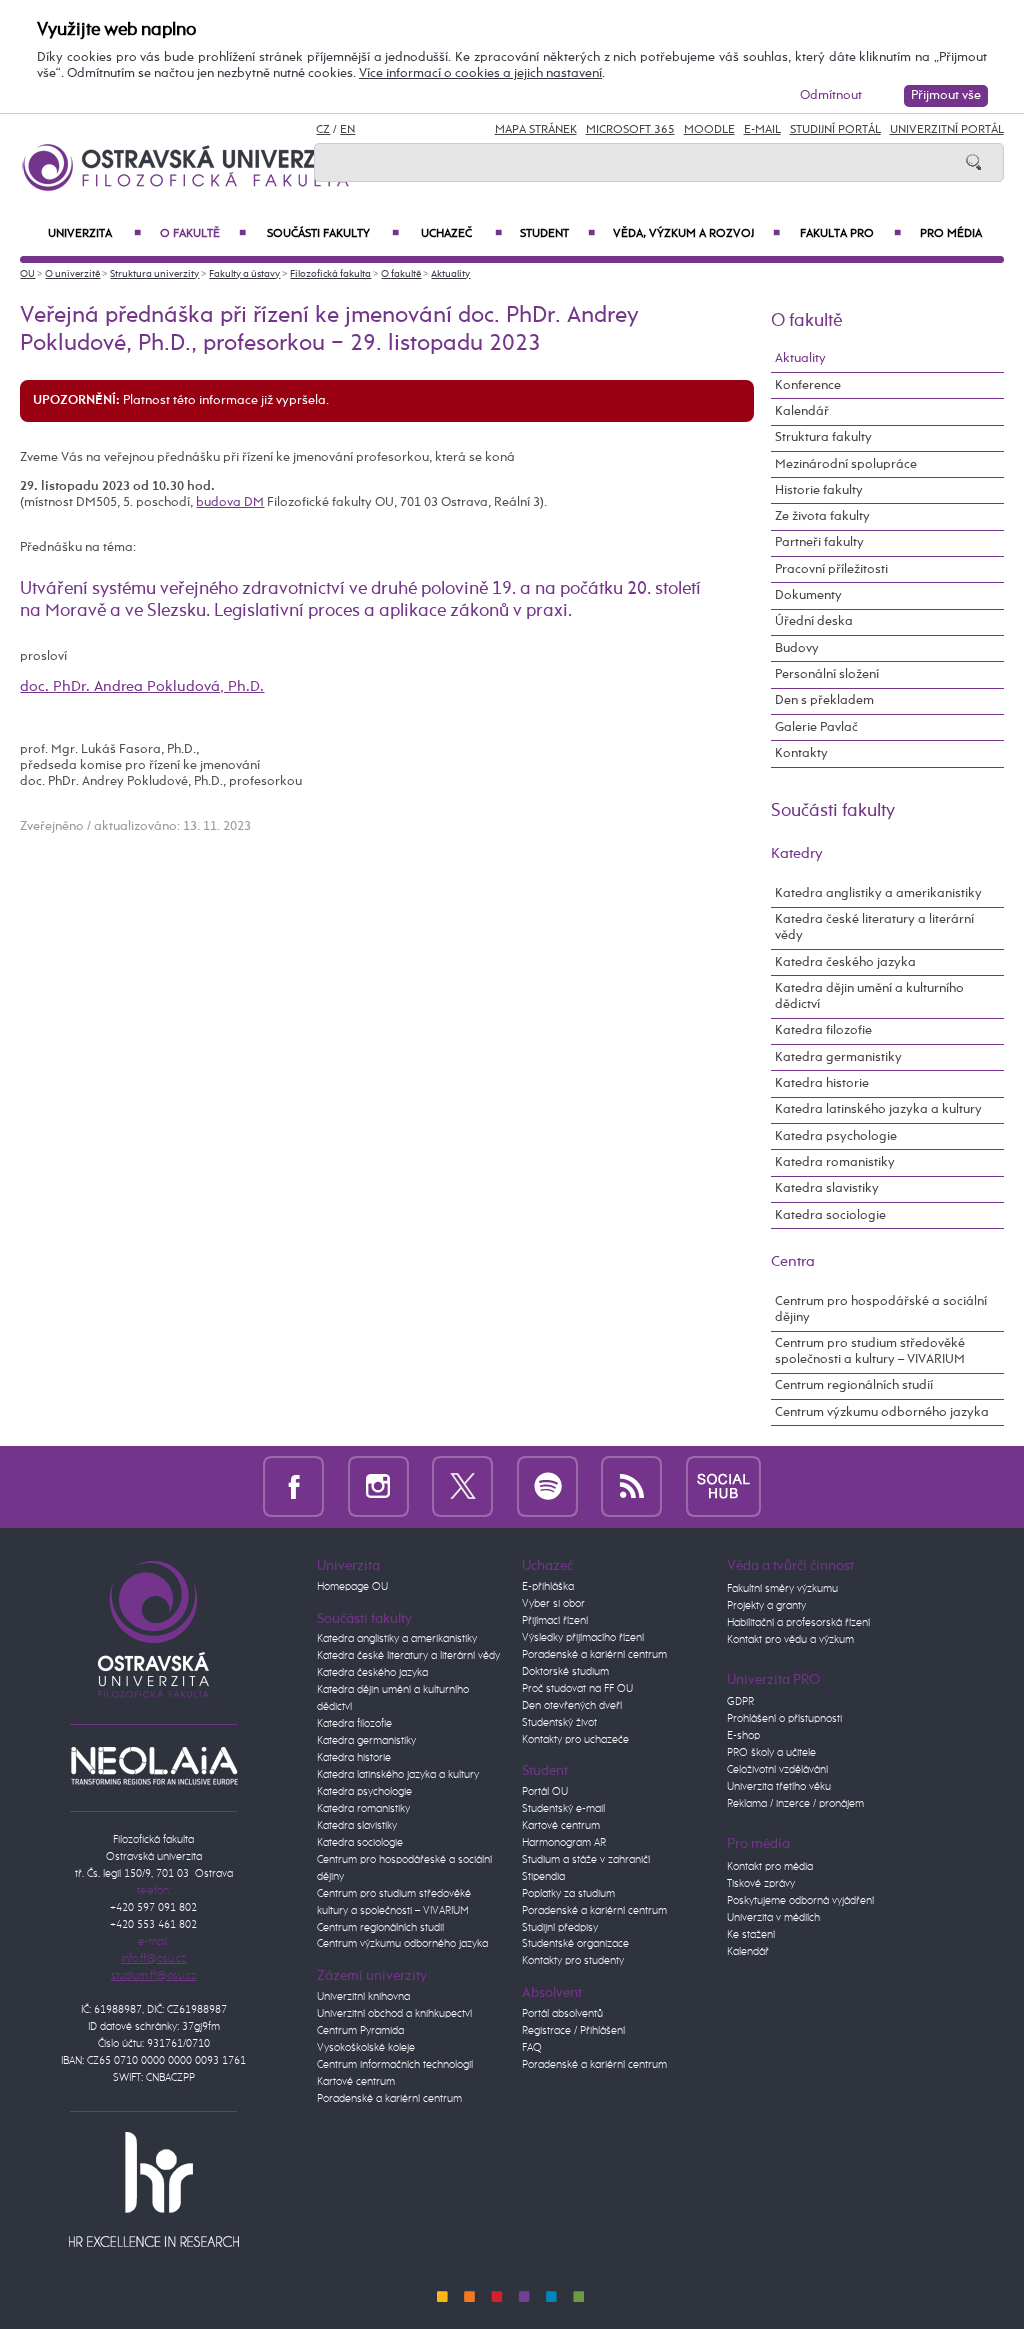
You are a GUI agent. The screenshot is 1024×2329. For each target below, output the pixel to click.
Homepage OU (352, 1587)
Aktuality (450, 274)
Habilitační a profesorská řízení (798, 1623)
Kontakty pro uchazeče (575, 1740)
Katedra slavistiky (827, 1188)
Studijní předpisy (560, 1928)
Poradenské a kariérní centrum (389, 2099)
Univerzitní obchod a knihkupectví (394, 2014)
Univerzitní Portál (947, 130)
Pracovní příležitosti (831, 569)
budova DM (230, 502)
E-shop (743, 1736)
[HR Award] (154, 2189)
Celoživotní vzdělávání (777, 1770)
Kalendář (802, 411)
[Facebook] (293, 1486)
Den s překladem (824, 700)
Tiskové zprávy (761, 1884)
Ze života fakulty (822, 516)
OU (27, 274)
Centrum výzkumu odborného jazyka (882, 1412)
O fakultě (203, 234)
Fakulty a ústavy (244, 274)
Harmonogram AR (564, 1843)
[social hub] (723, 1486)
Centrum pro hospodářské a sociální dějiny (881, 1309)
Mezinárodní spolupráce (846, 464)
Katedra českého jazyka (845, 962)
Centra (793, 1261)
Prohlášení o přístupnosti (784, 1719)
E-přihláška (548, 1587)
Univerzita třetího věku (779, 1787)
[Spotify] (547, 1486)
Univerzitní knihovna (363, 1997)
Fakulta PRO (850, 234)
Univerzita (94, 234)
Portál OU (545, 1792)
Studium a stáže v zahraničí (586, 1860)
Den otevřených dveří (572, 1706)
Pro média (951, 234)
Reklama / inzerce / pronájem (795, 1804)
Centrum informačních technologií (395, 2065)
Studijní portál (835, 130)
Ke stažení (751, 1935)
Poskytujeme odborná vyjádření (800, 1901)
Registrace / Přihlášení (573, 2031)
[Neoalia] (154, 1766)
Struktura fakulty (823, 437)
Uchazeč (461, 234)
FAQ (532, 2048)
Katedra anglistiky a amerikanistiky (878, 893)
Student (557, 234)
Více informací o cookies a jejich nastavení (480, 73)
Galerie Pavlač (816, 727)
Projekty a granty (766, 1606)
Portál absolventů (562, 2014)
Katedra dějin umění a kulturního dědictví (869, 996)
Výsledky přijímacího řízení (583, 1638)
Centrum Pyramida (360, 2031)
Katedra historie (822, 1083)
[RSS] (631, 1486)
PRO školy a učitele (771, 1753)
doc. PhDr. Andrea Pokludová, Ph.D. (142, 686)
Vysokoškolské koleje (366, 2048)
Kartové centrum (356, 2082)
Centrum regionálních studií (854, 1385)
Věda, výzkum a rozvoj (696, 234)
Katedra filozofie (823, 1030)
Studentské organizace (575, 1944)
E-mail (762, 130)
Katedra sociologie (830, 1215)
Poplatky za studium (568, 1894)
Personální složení (827, 674)
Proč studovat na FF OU (577, 1689)
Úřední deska (814, 621)
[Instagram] (378, 1486)
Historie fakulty (819, 490)
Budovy (797, 648)
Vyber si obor (553, 1604)
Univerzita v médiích (773, 1918)
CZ (323, 130)
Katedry (797, 853)
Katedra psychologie (836, 1136)
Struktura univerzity (154, 274)
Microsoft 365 (630, 130)
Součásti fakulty (333, 234)
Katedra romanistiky (835, 1162)
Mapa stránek (536, 130)
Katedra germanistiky (838, 1057)
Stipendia (543, 1877)
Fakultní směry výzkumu (782, 1589)
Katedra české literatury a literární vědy (874, 927)
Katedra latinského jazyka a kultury (878, 1109)
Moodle (709, 130)
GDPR (740, 1702)
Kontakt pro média (770, 1867)
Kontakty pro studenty (573, 1961)
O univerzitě (72, 274)
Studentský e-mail (563, 1809)
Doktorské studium (565, 1672)
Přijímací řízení (555, 1621)
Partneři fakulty (819, 542)
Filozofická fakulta (330, 274)
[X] (462, 1486)
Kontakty (801, 753)
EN (347, 130)
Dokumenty (808, 595)
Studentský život (559, 1723)
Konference (808, 385)
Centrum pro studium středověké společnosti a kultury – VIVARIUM (870, 1351)
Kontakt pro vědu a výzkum (790, 1640)
